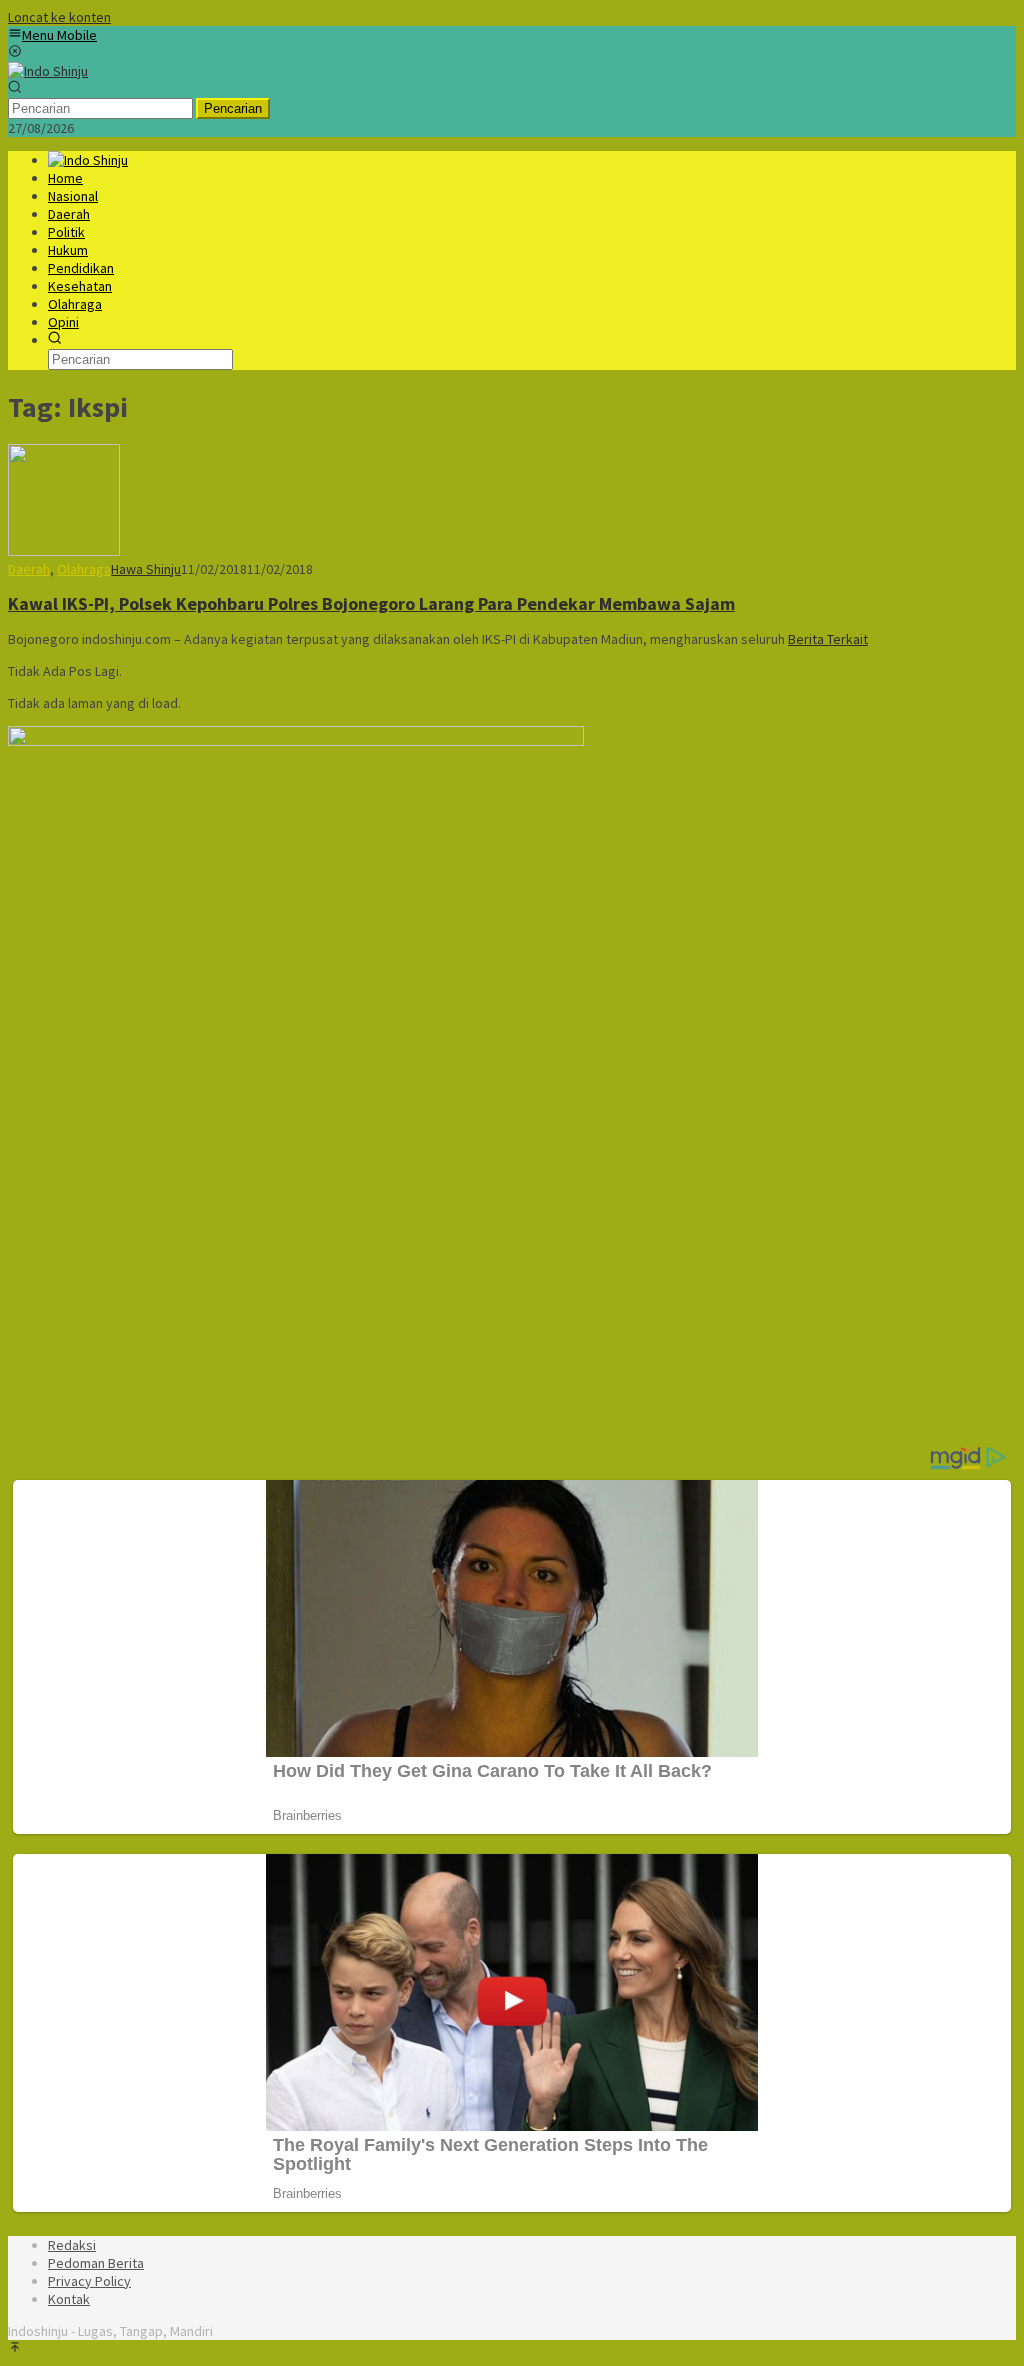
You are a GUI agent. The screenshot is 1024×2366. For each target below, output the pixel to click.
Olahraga (84, 569)
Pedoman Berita (96, 2263)
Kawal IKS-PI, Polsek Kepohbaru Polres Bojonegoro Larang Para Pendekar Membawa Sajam (371, 603)
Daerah (29, 569)
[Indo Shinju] (48, 71)
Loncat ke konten (59, 17)
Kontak (69, 2299)
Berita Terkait (828, 639)
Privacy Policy (89, 2281)
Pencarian (233, 108)
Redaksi (72, 2245)
